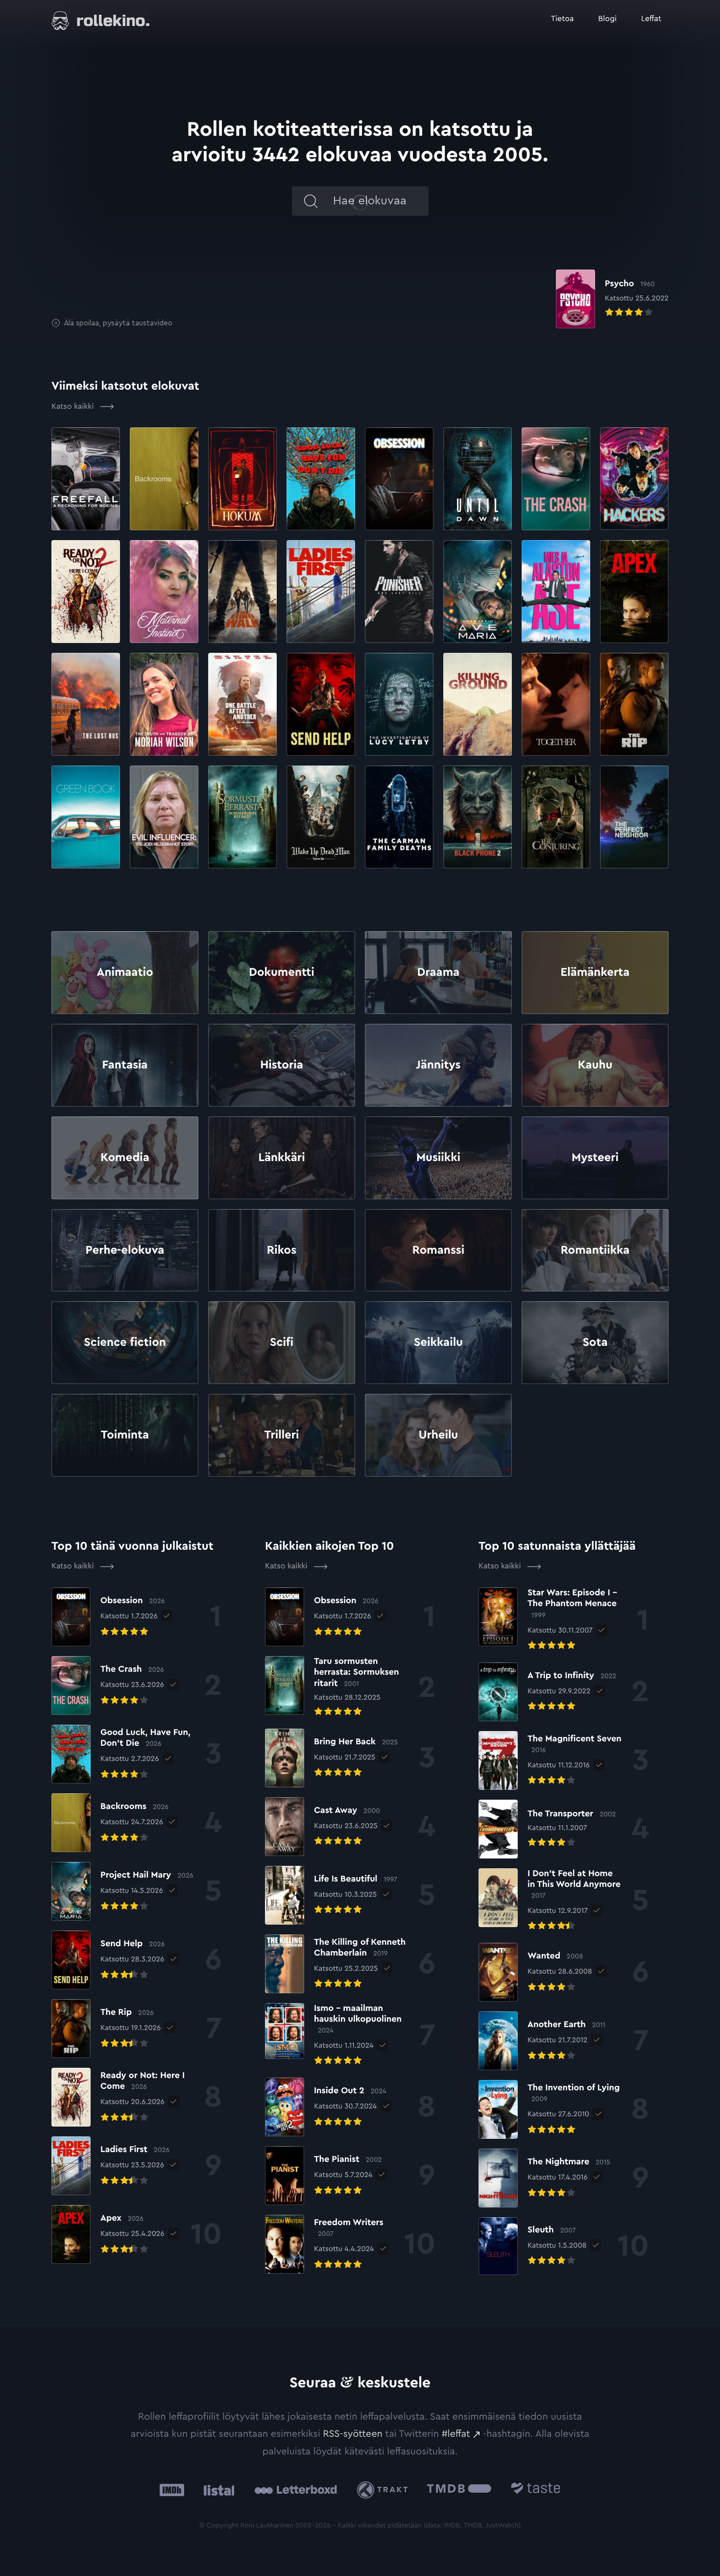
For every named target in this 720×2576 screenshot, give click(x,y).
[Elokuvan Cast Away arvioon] (323, 1827)
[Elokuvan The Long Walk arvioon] (242, 592)
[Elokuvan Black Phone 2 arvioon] (478, 817)
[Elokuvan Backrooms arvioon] (164, 479)
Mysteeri (595, 1158)
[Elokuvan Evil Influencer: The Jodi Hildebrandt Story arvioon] (164, 817)
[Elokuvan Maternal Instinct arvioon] (164, 592)
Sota (595, 1342)
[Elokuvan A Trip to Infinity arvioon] (547, 1692)
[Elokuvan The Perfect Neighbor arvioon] (634, 817)
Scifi (282, 1342)
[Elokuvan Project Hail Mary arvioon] (478, 592)
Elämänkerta (595, 972)
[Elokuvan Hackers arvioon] (634, 479)
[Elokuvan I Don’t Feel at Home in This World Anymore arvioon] (550, 1901)
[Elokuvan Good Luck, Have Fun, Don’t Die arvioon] (321, 479)
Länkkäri (281, 1158)
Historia (282, 1065)
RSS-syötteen (353, 2434)
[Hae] (309, 201)
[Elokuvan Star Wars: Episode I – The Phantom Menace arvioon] (553, 1620)
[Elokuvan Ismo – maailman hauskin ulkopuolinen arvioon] (337, 2036)
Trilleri (281, 1435)
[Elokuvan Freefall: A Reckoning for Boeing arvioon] (86, 479)
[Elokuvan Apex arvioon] (634, 592)
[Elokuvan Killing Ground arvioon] (478, 704)
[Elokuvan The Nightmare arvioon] (544, 2178)
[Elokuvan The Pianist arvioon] (324, 2176)
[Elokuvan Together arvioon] (556, 704)
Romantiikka (595, 1250)
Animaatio (125, 972)
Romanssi (438, 1250)
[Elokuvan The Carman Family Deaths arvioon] (399, 817)
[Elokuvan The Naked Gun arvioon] (556, 592)
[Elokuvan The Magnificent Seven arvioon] (551, 1760)
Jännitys (439, 1065)
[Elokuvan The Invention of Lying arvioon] (550, 2109)
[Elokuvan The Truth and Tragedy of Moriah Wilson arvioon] (164, 704)
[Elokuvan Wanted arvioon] (535, 1972)
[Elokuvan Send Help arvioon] (321, 704)
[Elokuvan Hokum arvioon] (242, 479)
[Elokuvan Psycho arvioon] (612, 299)
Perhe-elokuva (125, 1250)
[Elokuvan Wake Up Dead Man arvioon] (321, 817)
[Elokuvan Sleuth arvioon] (532, 2246)
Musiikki (438, 1158)
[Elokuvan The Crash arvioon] (556, 479)
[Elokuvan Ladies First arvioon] (321, 592)
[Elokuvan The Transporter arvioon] (547, 1829)
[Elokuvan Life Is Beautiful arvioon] (331, 1895)
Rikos (282, 1250)
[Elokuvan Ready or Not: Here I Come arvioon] (86, 592)
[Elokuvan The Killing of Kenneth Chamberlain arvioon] (337, 1964)
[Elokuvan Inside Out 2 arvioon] (326, 2107)
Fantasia (125, 1065)
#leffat (456, 2434)
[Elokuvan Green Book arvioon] (86, 817)
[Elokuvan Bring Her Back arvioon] (331, 1758)
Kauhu (595, 1065)
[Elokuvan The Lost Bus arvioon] (86, 704)
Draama (438, 972)
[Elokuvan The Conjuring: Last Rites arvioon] (556, 817)
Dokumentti (281, 972)
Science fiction (125, 1342)
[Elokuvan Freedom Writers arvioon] (330, 2244)
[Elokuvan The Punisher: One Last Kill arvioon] (399, 592)
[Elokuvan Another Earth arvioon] (542, 2041)
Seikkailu (438, 1342)
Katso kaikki (74, 407)
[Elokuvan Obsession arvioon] (399, 479)
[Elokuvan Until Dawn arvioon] (478, 479)
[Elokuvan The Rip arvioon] (634, 704)
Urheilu (439, 1435)
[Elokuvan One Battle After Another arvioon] (242, 704)
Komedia (125, 1158)
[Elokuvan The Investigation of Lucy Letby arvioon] (399, 704)
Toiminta (125, 1435)
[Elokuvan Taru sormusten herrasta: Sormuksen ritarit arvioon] (242, 817)
